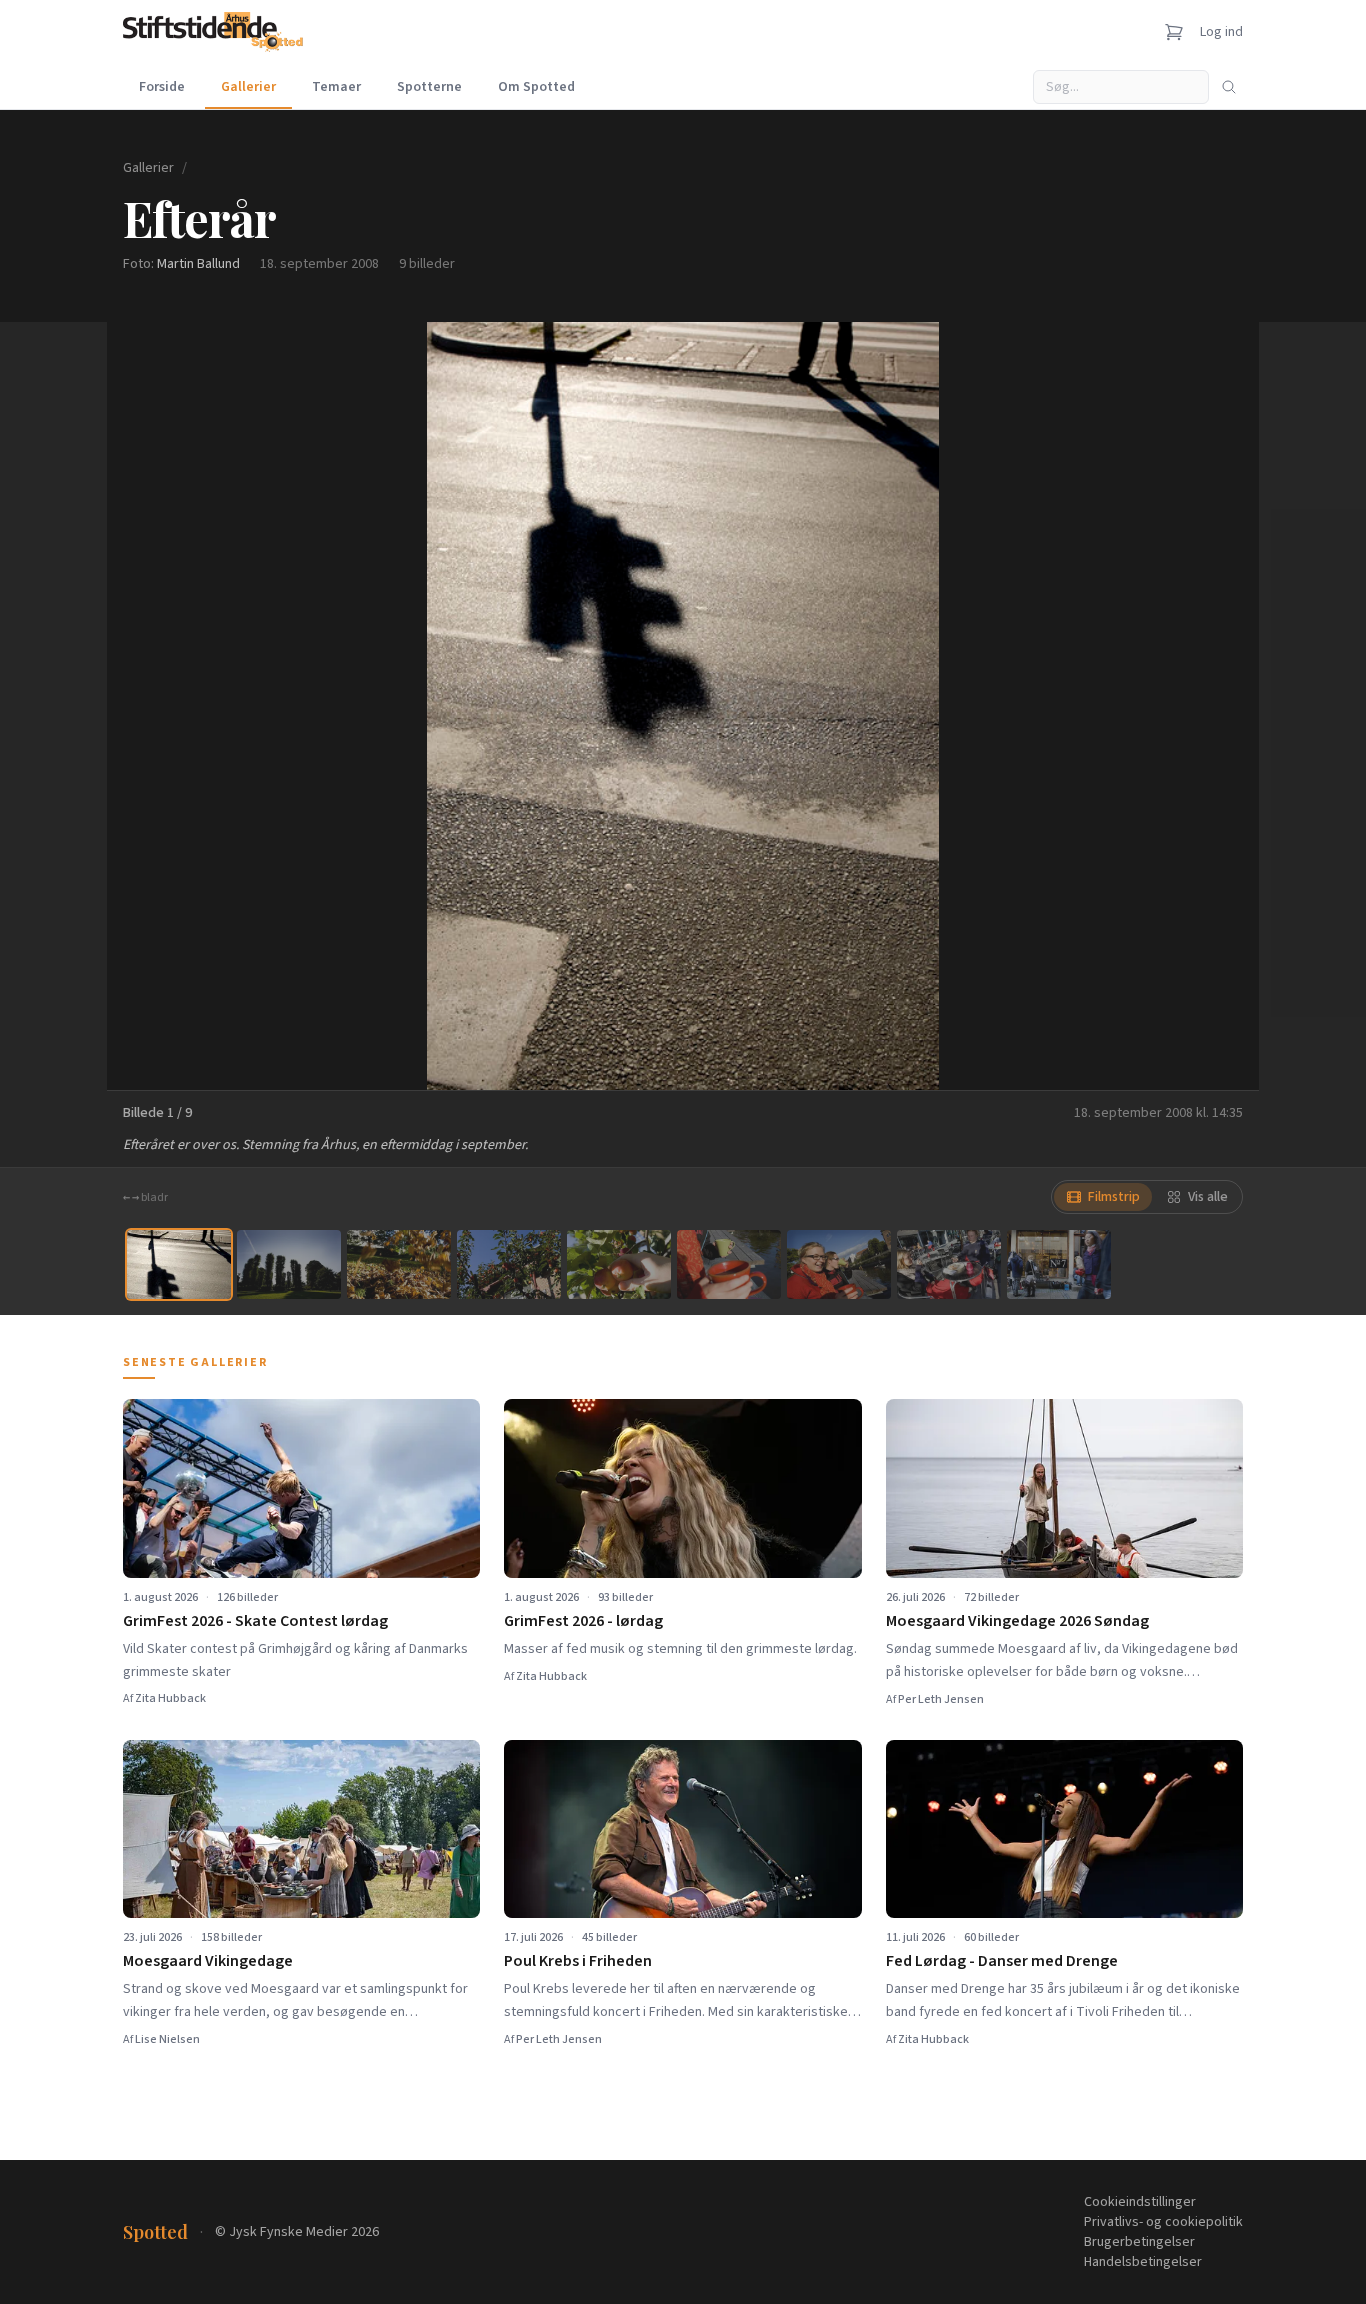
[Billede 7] (839, 1264)
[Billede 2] (289, 1264)
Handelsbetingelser (1143, 2262)
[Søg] (1229, 87)
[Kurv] (1174, 32)
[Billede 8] (949, 1264)
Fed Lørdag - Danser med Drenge (1002, 1961)
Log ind (1221, 32)
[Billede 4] (509, 1264)
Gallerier (248, 87)
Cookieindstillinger (1140, 2202)
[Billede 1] (179, 1264)
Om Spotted (536, 87)
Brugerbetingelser (1139, 2242)
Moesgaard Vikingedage (208, 1961)
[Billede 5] (619, 1264)
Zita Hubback (170, 1698)
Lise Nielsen (167, 2039)
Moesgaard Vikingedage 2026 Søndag (1017, 1621)
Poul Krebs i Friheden (578, 1961)
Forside (162, 87)
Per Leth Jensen (941, 1699)
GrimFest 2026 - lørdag (583, 1621)
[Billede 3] (399, 1264)
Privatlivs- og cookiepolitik (1163, 2222)
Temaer (336, 87)
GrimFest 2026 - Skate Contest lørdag (255, 1621)
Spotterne (429, 87)
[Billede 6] (729, 1264)
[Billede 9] (1059, 1264)
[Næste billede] (1219, 706)
